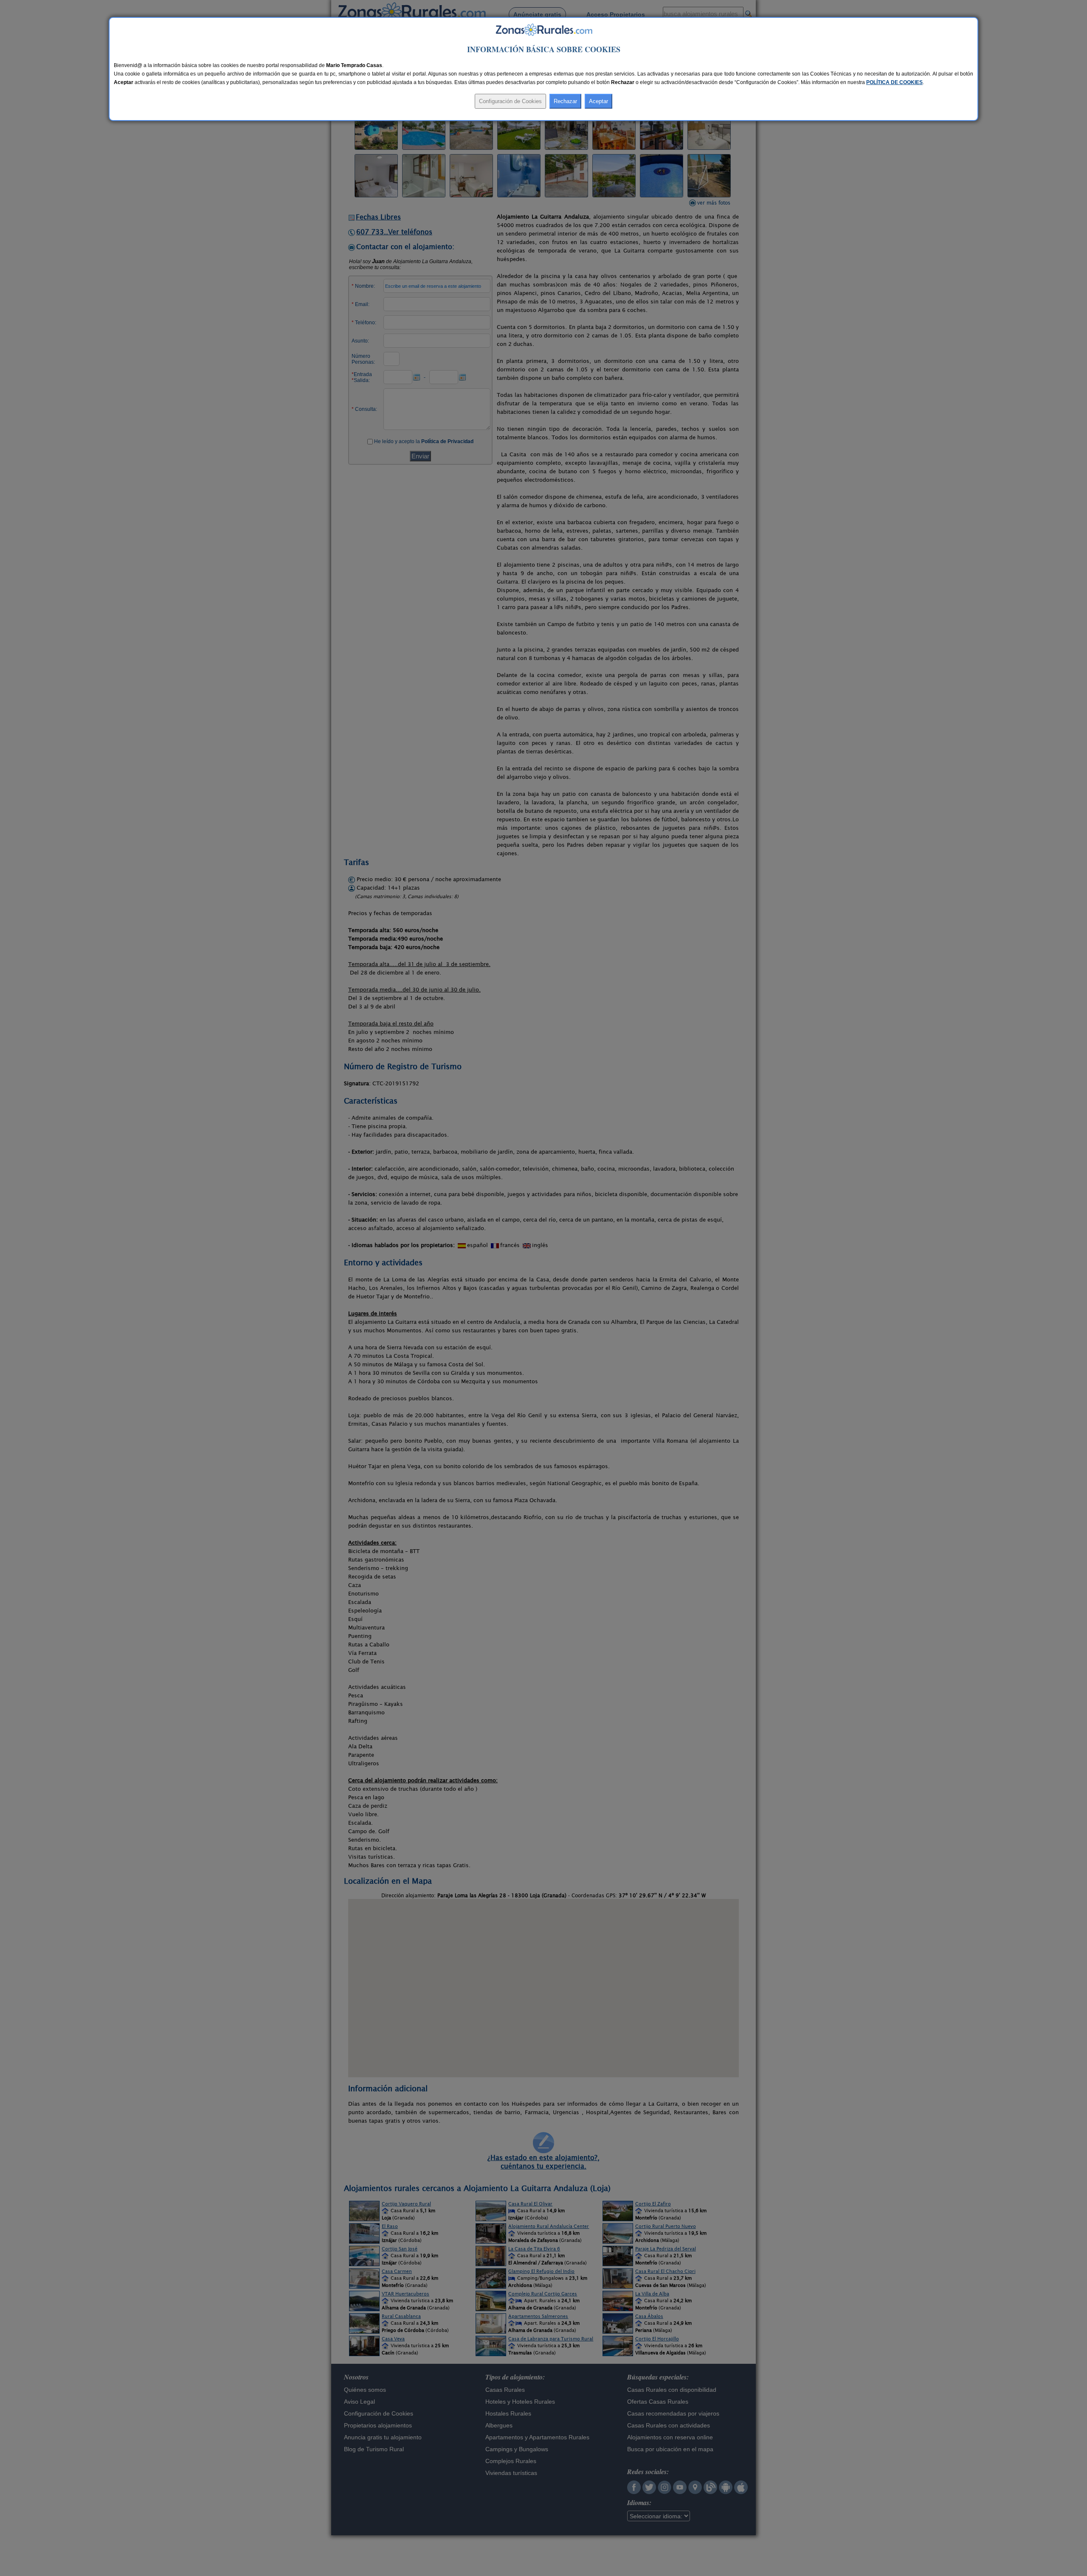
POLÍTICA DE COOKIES (894, 82)
